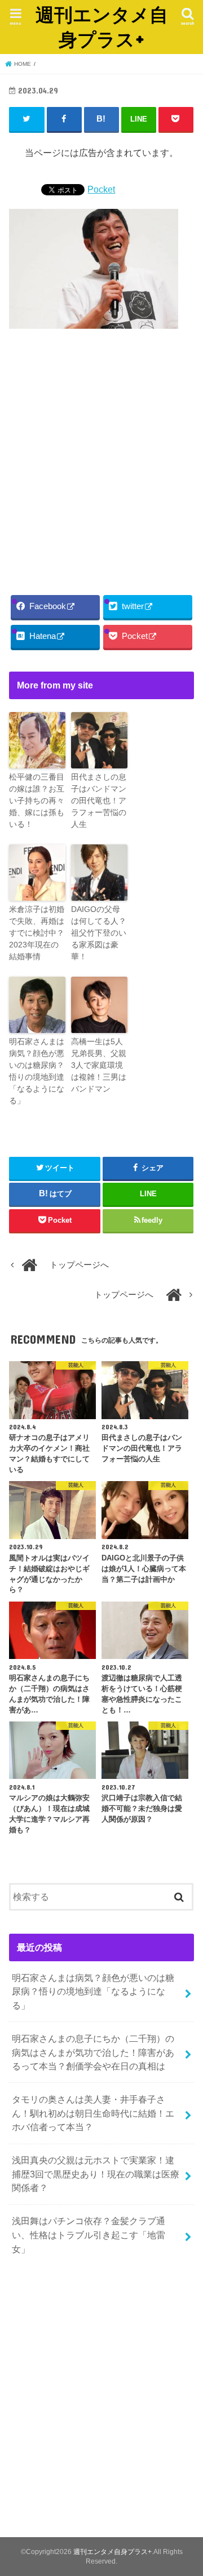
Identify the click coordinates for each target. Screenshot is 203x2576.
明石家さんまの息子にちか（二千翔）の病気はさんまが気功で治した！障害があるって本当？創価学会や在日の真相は (93, 2052)
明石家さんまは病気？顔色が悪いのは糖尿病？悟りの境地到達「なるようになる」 (37, 1071)
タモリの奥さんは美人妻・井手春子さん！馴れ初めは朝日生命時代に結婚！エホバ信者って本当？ (93, 2113)
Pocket (101, 189)
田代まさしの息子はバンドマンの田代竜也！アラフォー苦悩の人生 (99, 800)
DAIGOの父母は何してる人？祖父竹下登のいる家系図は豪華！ (99, 933)
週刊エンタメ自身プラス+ (102, 27)
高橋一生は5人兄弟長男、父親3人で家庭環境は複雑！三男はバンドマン (99, 1065)
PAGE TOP (186, 2489)
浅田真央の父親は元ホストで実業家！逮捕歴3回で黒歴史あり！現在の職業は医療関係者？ (96, 2174)
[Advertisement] (101, 459)
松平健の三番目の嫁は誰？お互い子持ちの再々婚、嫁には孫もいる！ (37, 800)
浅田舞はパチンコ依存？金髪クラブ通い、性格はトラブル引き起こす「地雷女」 (89, 2235)
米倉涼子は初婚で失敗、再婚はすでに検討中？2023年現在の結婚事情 (37, 933)
